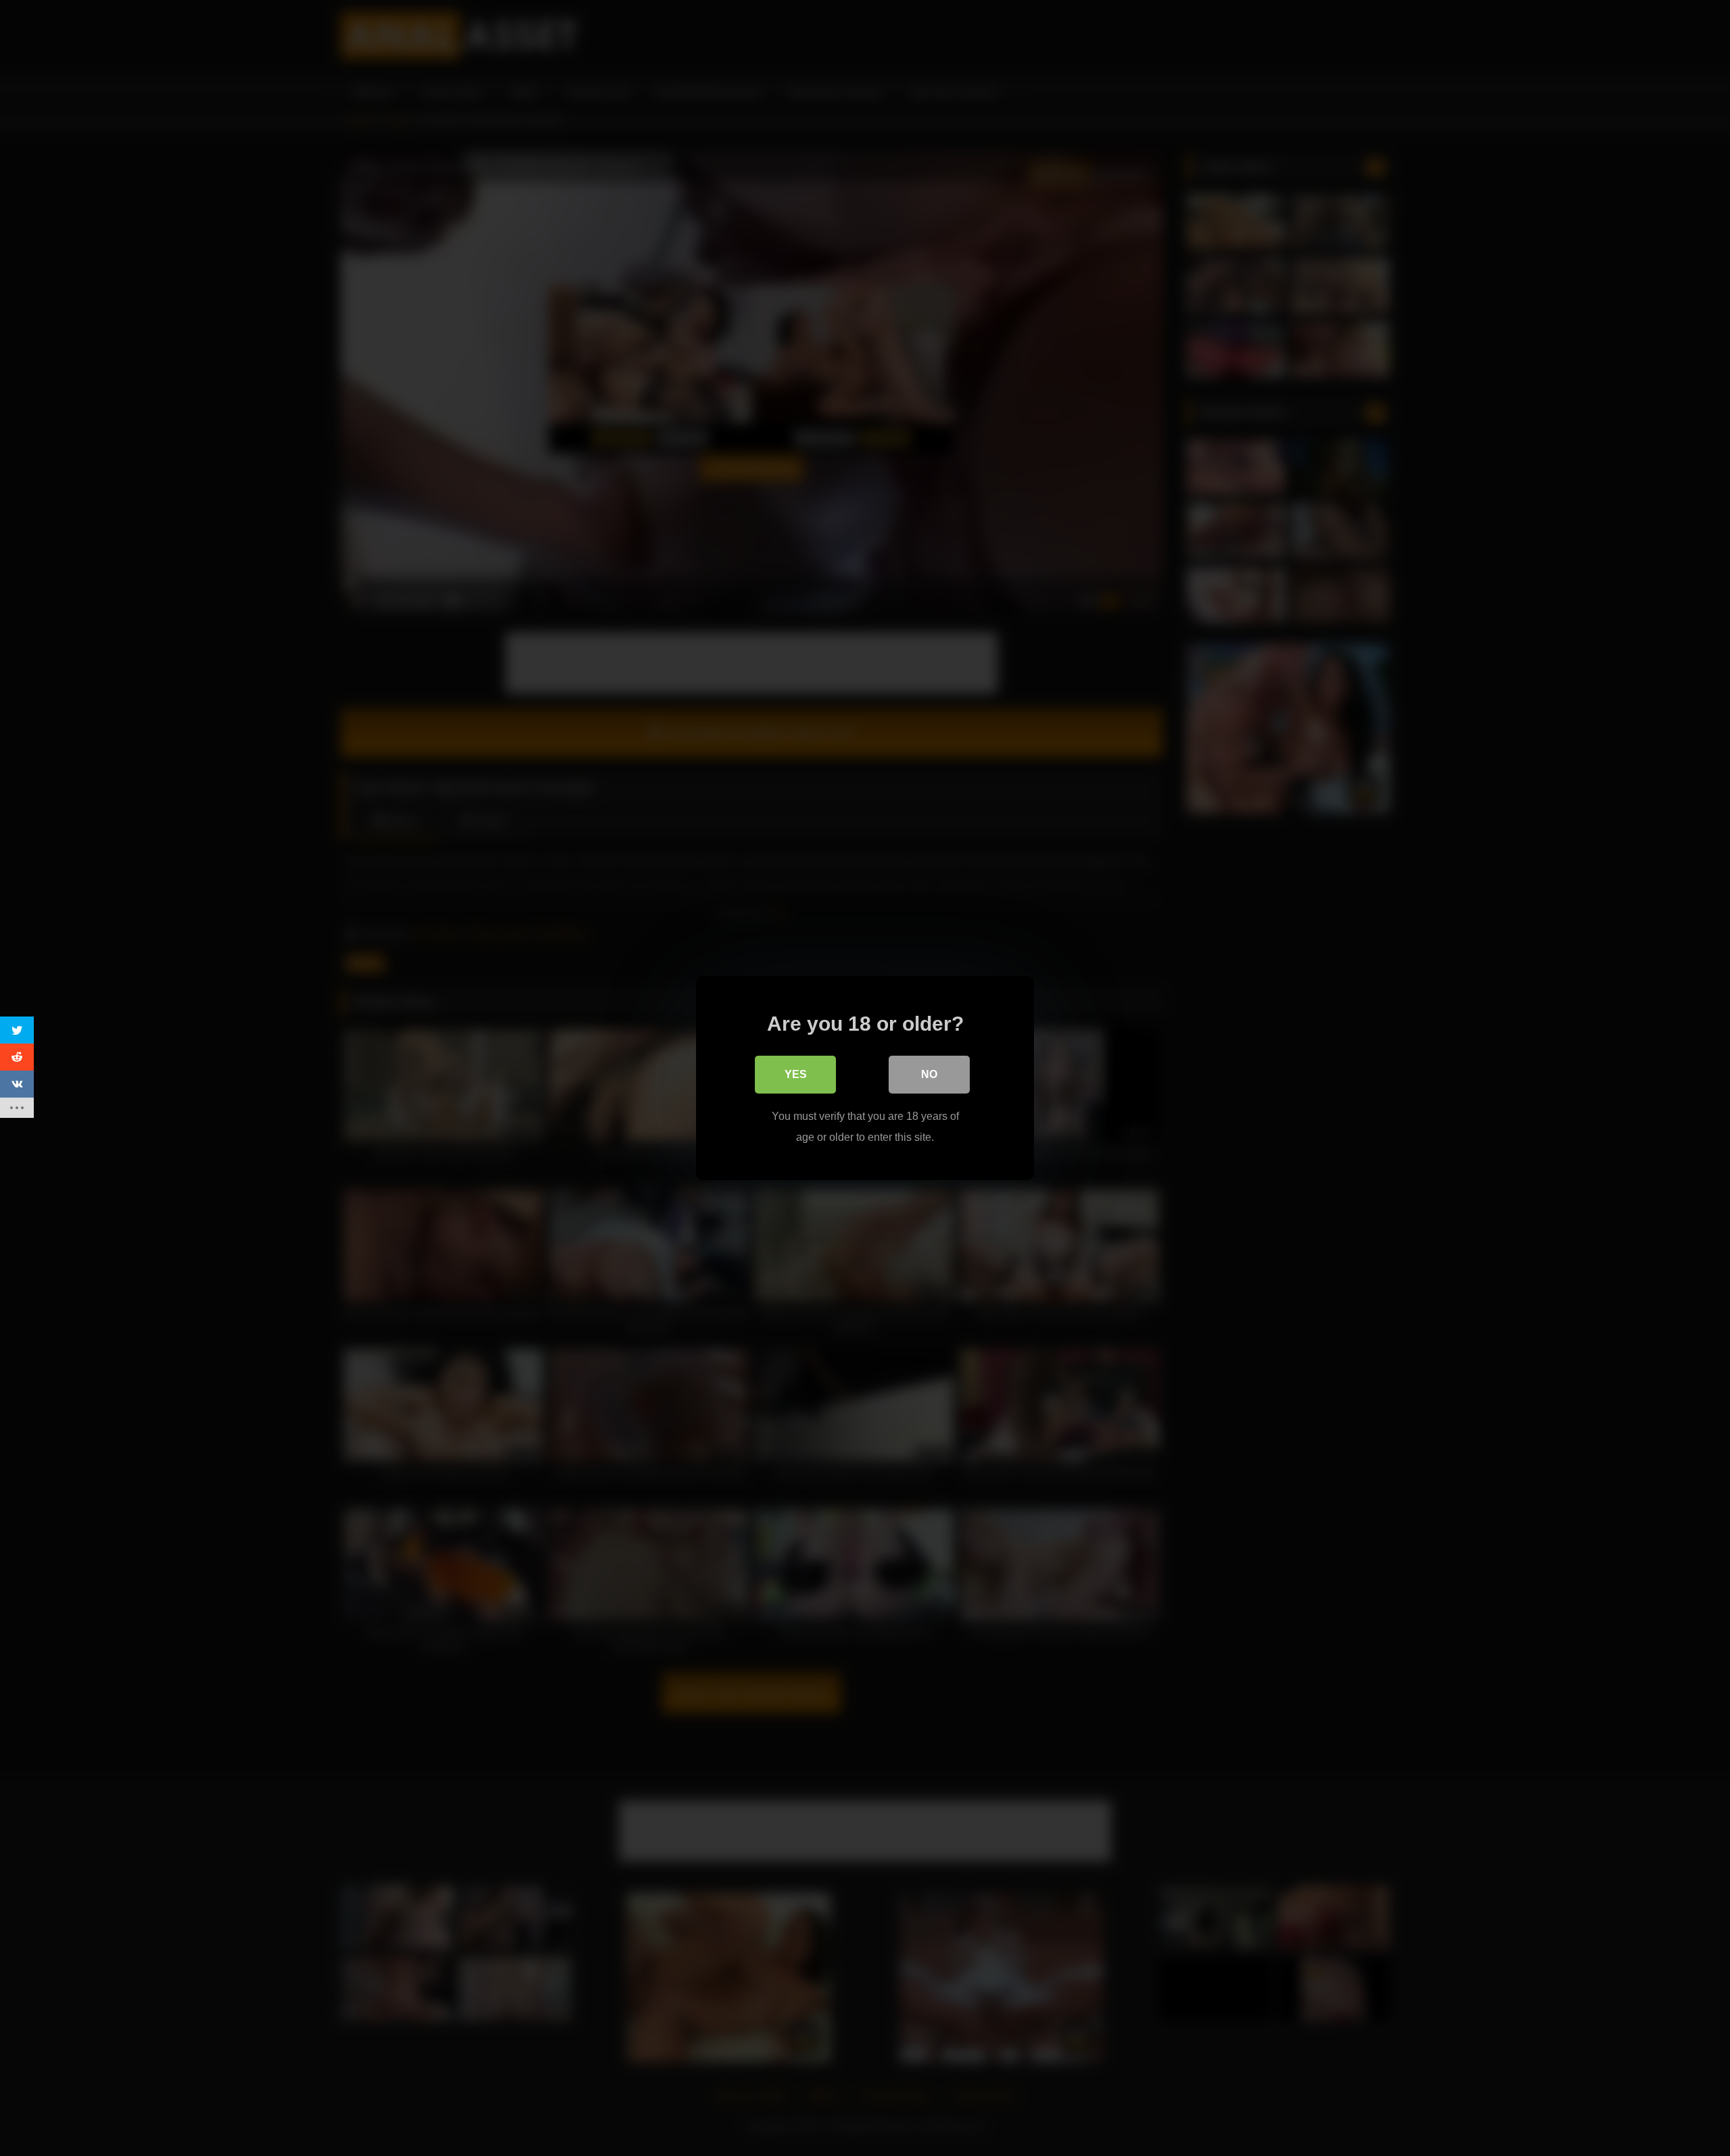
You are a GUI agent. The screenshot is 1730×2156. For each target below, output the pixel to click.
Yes (796, 1074)
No (929, 1074)
